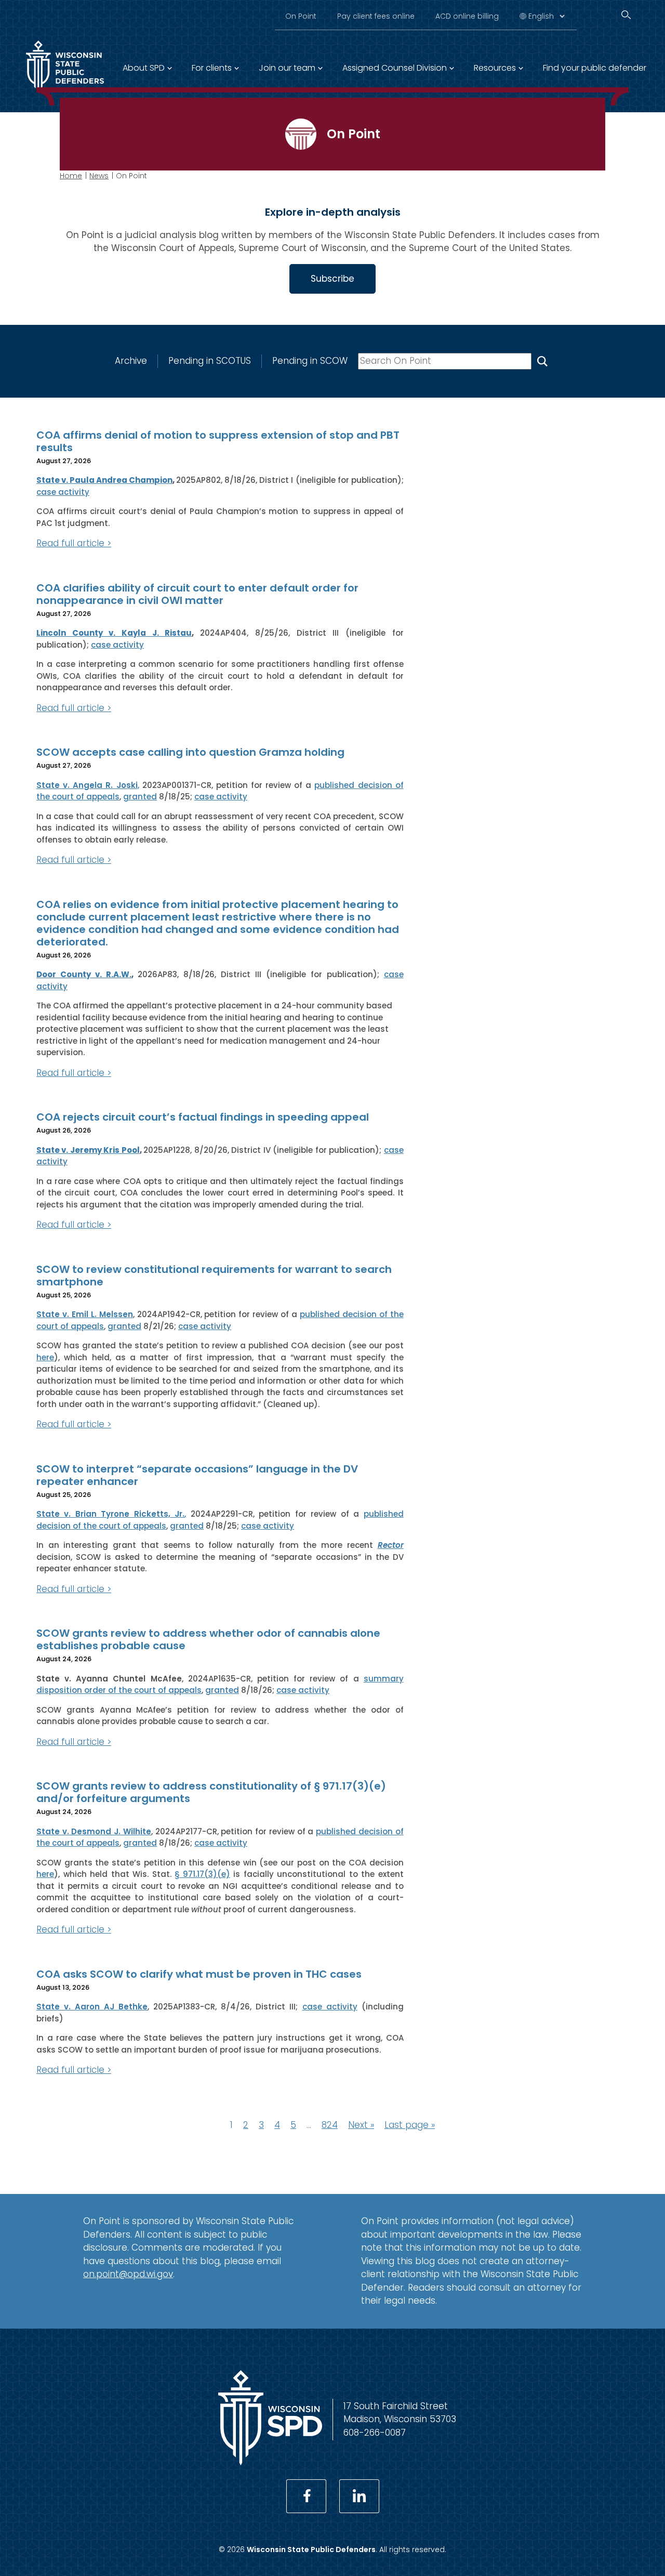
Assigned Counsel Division (395, 68)
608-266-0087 (375, 2433)
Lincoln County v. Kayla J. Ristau (114, 633)
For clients (212, 68)
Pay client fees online (376, 16)
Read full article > (74, 543)
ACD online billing (467, 16)
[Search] (626, 15)
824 (330, 2125)
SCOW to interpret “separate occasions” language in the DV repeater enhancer (197, 1475)
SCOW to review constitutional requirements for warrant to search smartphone (214, 1276)
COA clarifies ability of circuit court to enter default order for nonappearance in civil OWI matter (197, 594)
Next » (361, 2125)
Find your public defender (595, 68)
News (99, 176)
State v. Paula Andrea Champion (104, 480)
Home (71, 176)
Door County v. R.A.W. (84, 974)
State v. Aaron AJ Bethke (92, 2007)
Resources (495, 68)
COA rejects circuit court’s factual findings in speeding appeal (203, 1117)
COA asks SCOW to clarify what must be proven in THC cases (199, 1974)
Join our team (287, 68)
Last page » (410, 2125)
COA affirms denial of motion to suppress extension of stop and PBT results (218, 441)
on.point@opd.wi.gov (128, 2274)
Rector (391, 1545)
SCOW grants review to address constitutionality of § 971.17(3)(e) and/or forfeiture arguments (211, 1792)
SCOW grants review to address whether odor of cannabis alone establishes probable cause (208, 1639)
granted (140, 797)
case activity (63, 492)
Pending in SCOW (310, 361)
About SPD (144, 68)
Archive (131, 361)
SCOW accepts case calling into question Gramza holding (190, 752)
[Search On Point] (542, 361)
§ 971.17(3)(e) (202, 1874)
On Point (301, 16)
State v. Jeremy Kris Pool (88, 1150)
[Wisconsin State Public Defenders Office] (270, 2462)
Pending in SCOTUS (210, 361)
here (45, 1357)
